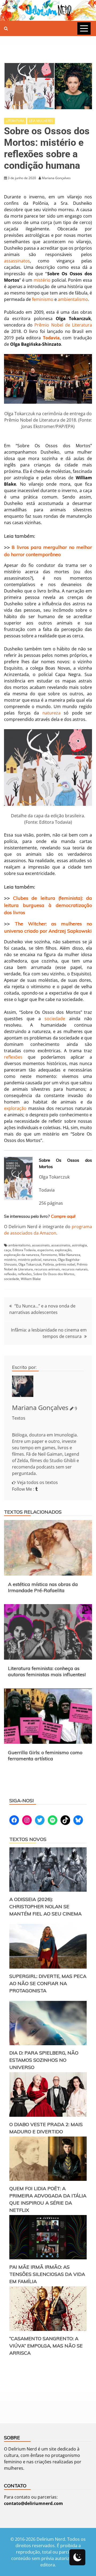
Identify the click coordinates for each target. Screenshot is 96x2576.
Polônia (48, 1264)
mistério (42, 280)
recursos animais (47, 1269)
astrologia (79, 1245)
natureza (51, 713)
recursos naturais (75, 1269)
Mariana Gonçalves (40, 1407)
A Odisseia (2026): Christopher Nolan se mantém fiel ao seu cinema (45, 1907)
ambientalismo (73, 299)
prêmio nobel (65, 1264)
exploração (15, 1108)
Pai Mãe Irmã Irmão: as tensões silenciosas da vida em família (47, 2274)
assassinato (41, 1245)
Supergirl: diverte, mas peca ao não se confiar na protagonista (48, 1983)
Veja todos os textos (37, 1482)
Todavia (51, 338)
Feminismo (49, 1255)
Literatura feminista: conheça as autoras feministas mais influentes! (47, 1671)
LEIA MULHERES (41, 121)
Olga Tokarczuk (30, 1264)
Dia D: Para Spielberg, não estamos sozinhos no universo (44, 2060)
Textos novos (28, 1839)
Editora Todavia (24, 1250)
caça (7, 1250)
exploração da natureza (22, 1255)
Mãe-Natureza (69, 1255)
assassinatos (17, 261)
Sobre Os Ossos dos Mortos (54, 1274)
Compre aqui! (63, 1216)
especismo (45, 1250)
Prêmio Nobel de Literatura (63, 325)
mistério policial (30, 1260)
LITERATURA (15, 121)
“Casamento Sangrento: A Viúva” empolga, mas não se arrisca (46, 2346)
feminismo (43, 299)
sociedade (55, 1019)
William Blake (31, 1279)
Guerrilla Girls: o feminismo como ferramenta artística (45, 1756)
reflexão (10, 1274)
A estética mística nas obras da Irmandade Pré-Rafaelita (43, 1587)
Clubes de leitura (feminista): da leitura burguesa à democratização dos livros (48, 905)
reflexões (13, 1057)
